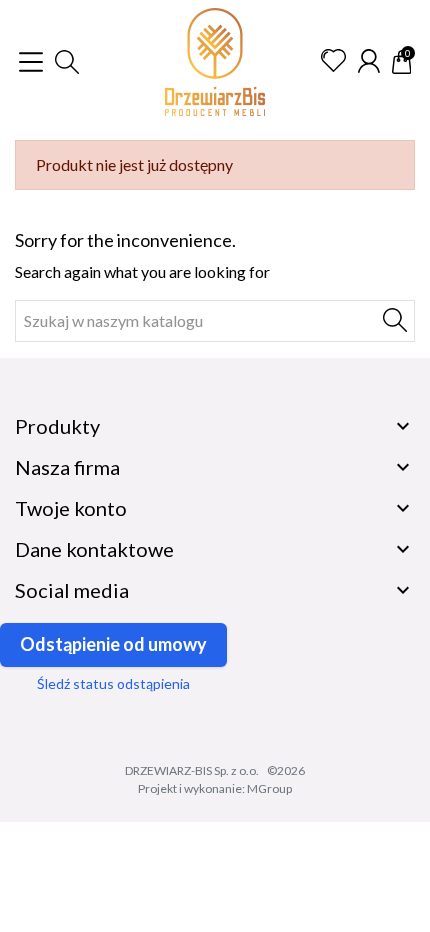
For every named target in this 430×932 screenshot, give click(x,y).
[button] (67, 62)
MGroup (269, 788)
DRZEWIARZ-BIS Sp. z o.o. (192, 770)
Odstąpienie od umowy (113, 644)
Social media (72, 590)
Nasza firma (67, 467)
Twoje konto (71, 508)
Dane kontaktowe (94, 549)
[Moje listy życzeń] (333, 61)
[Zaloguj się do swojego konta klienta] (369, 61)
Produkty (57, 426)
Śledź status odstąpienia (113, 683)
